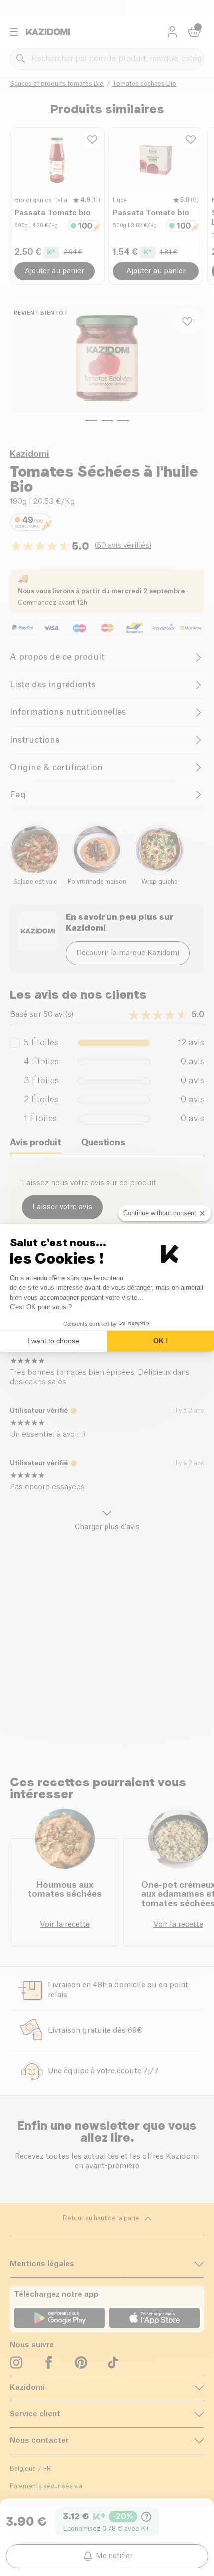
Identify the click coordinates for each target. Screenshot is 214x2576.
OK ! (161, 1341)
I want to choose (53, 1341)
